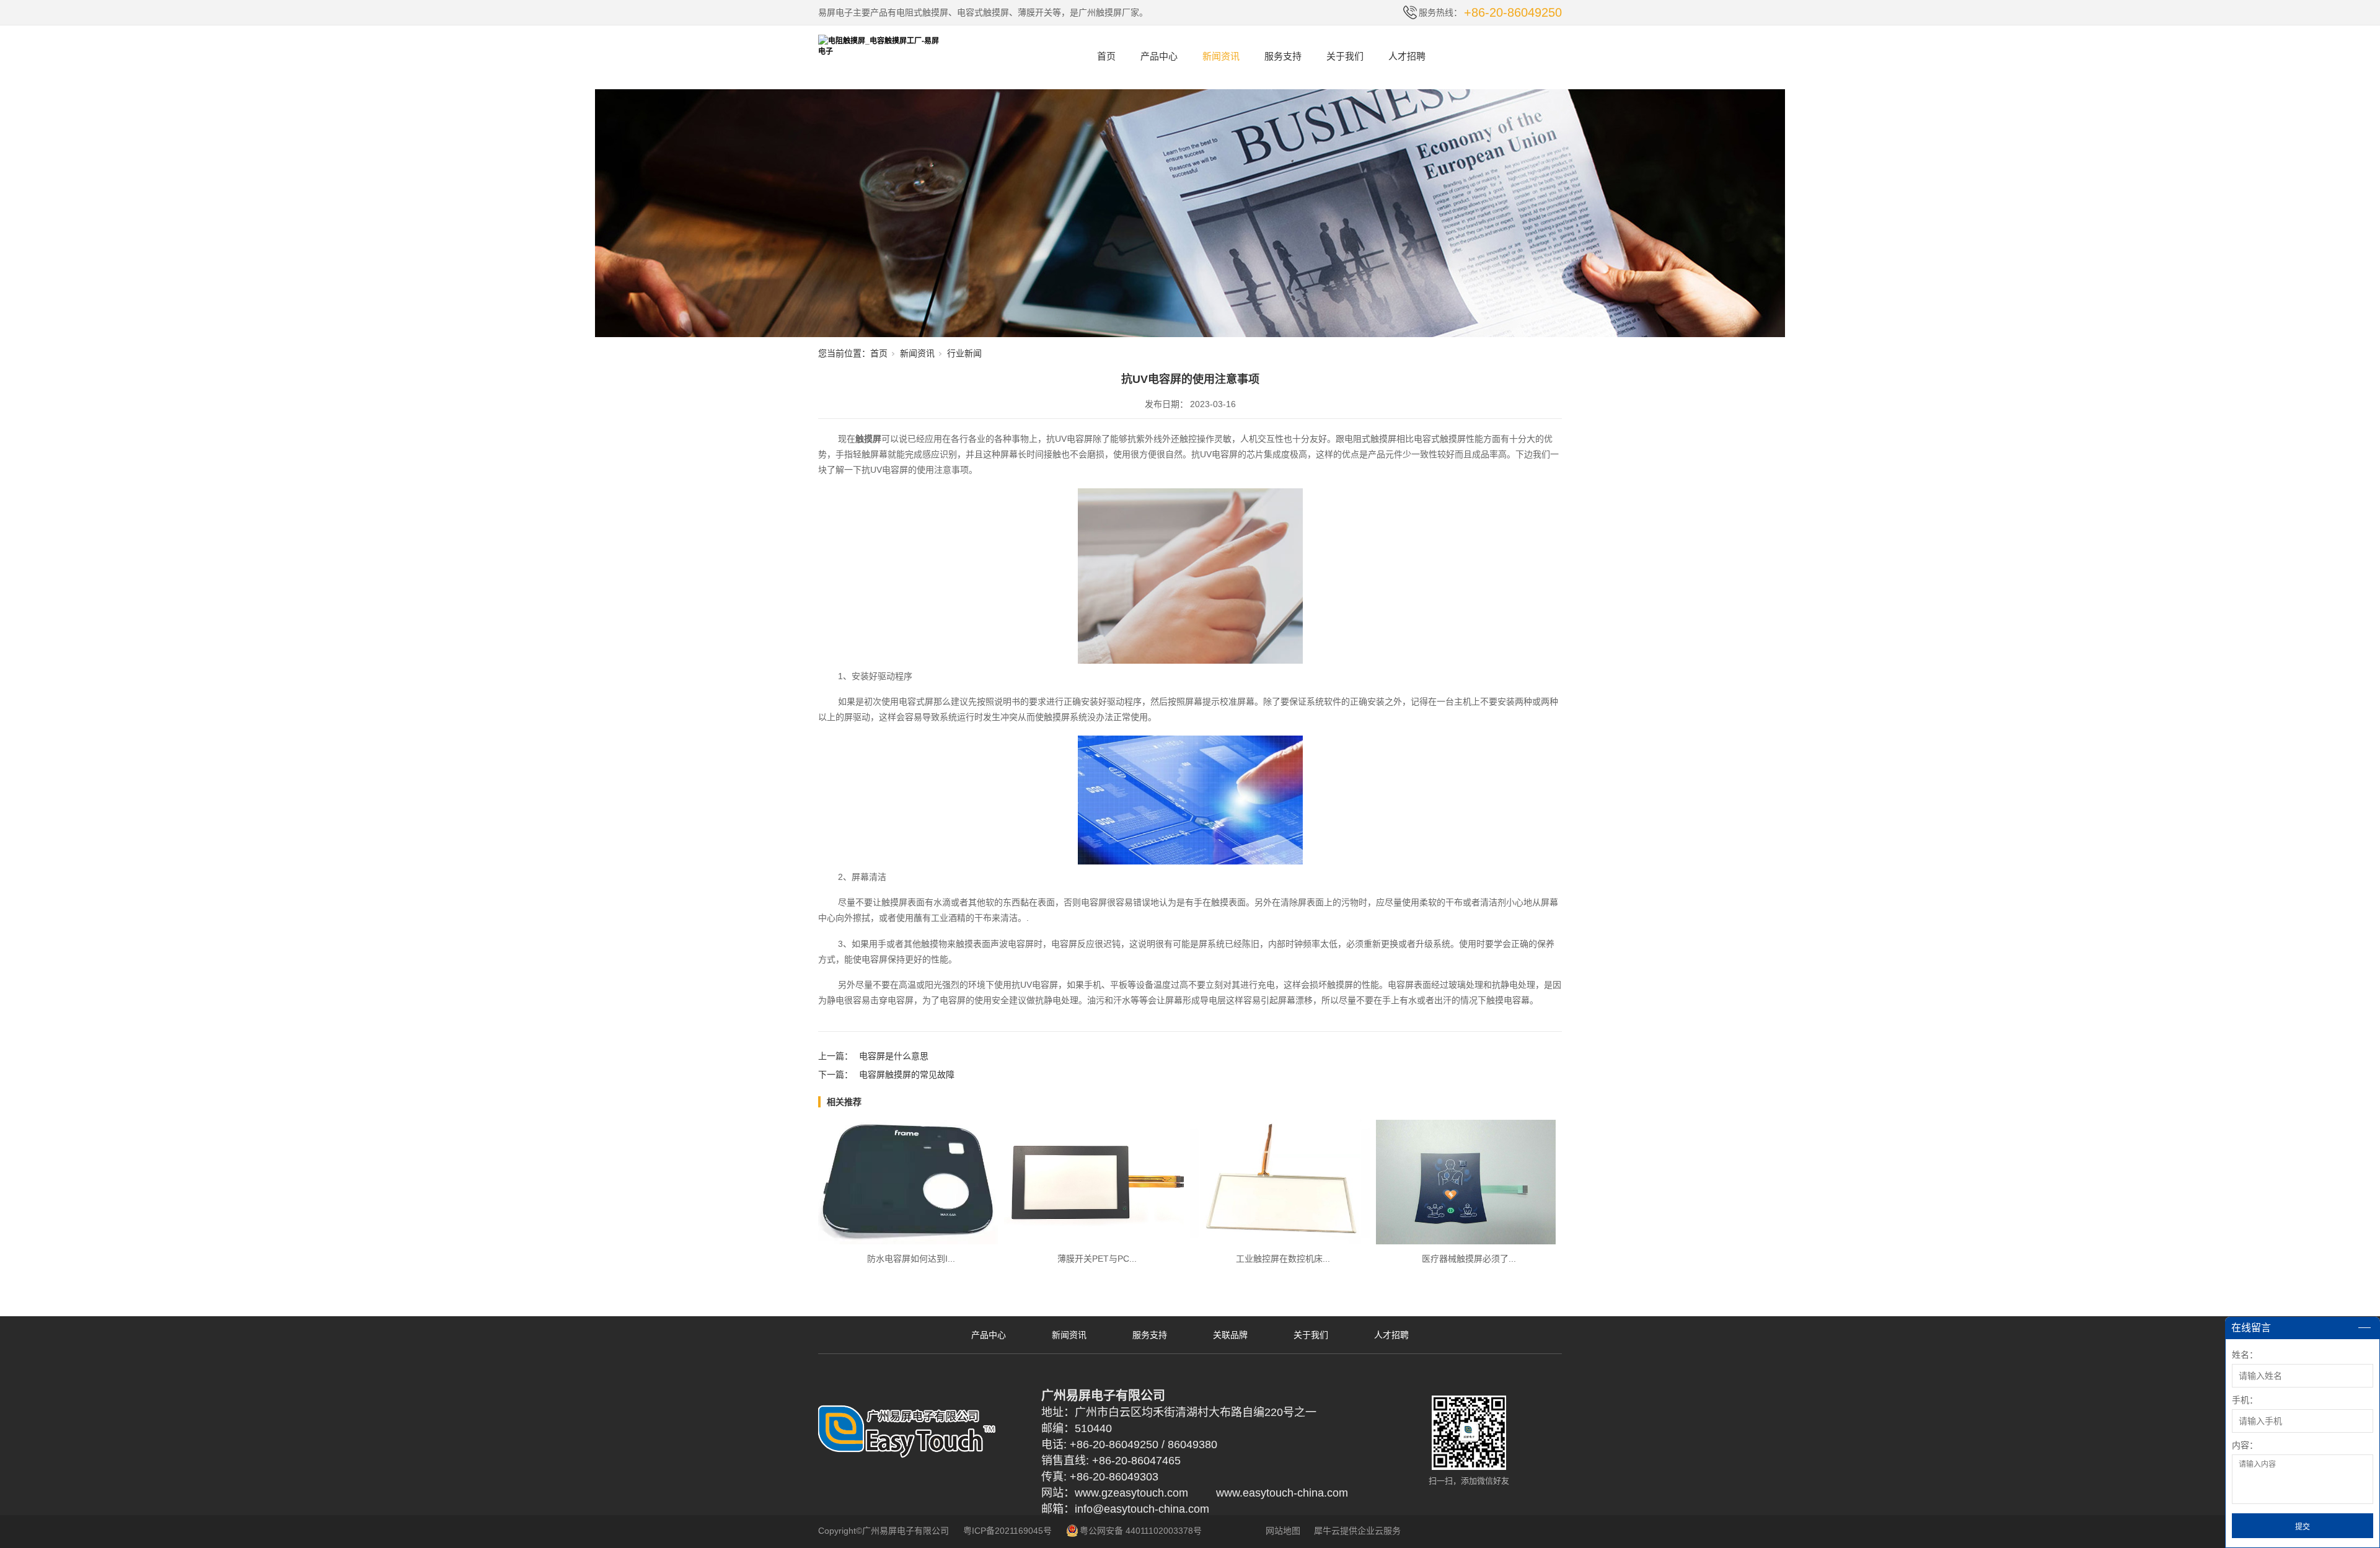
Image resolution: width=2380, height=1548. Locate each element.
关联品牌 (1230, 1335)
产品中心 (1159, 56)
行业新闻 (964, 353)
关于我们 (1345, 56)
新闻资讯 (1221, 56)
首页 (1106, 56)
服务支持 (1283, 56)
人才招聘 (1407, 56)
